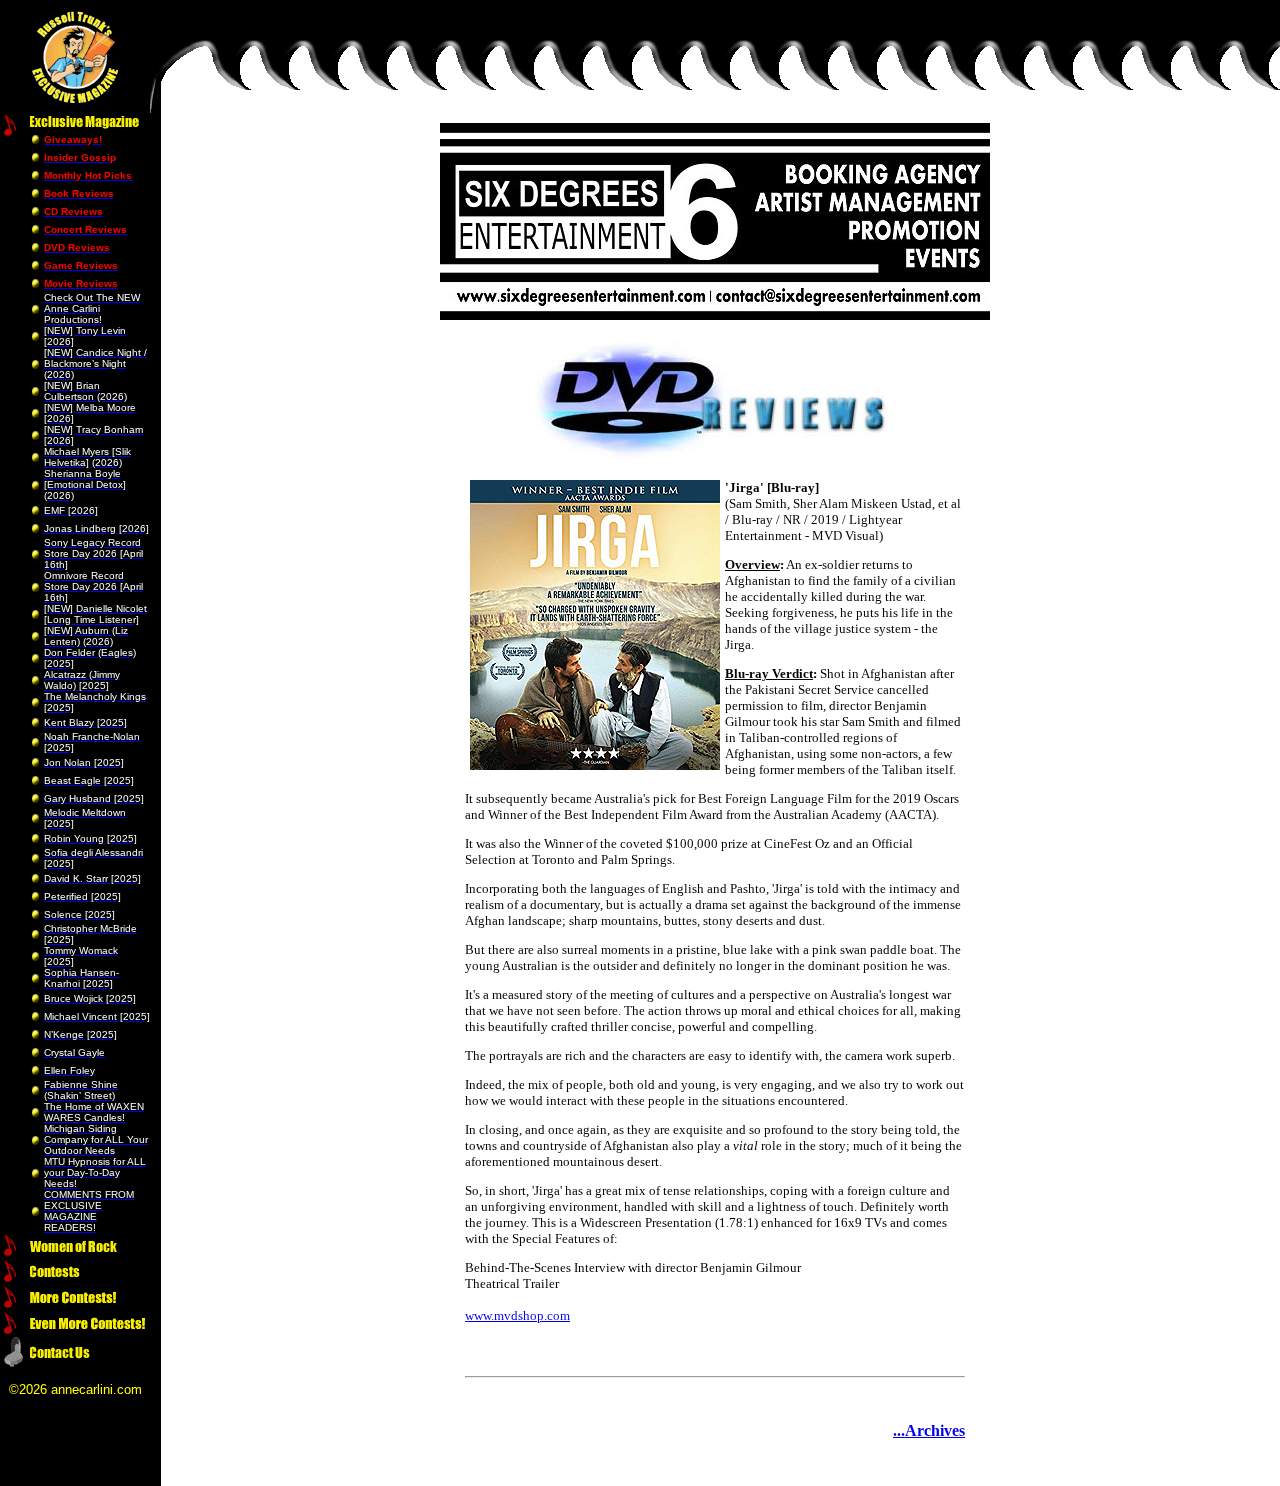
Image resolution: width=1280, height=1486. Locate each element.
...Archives (929, 1430)
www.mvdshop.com (517, 1315)
